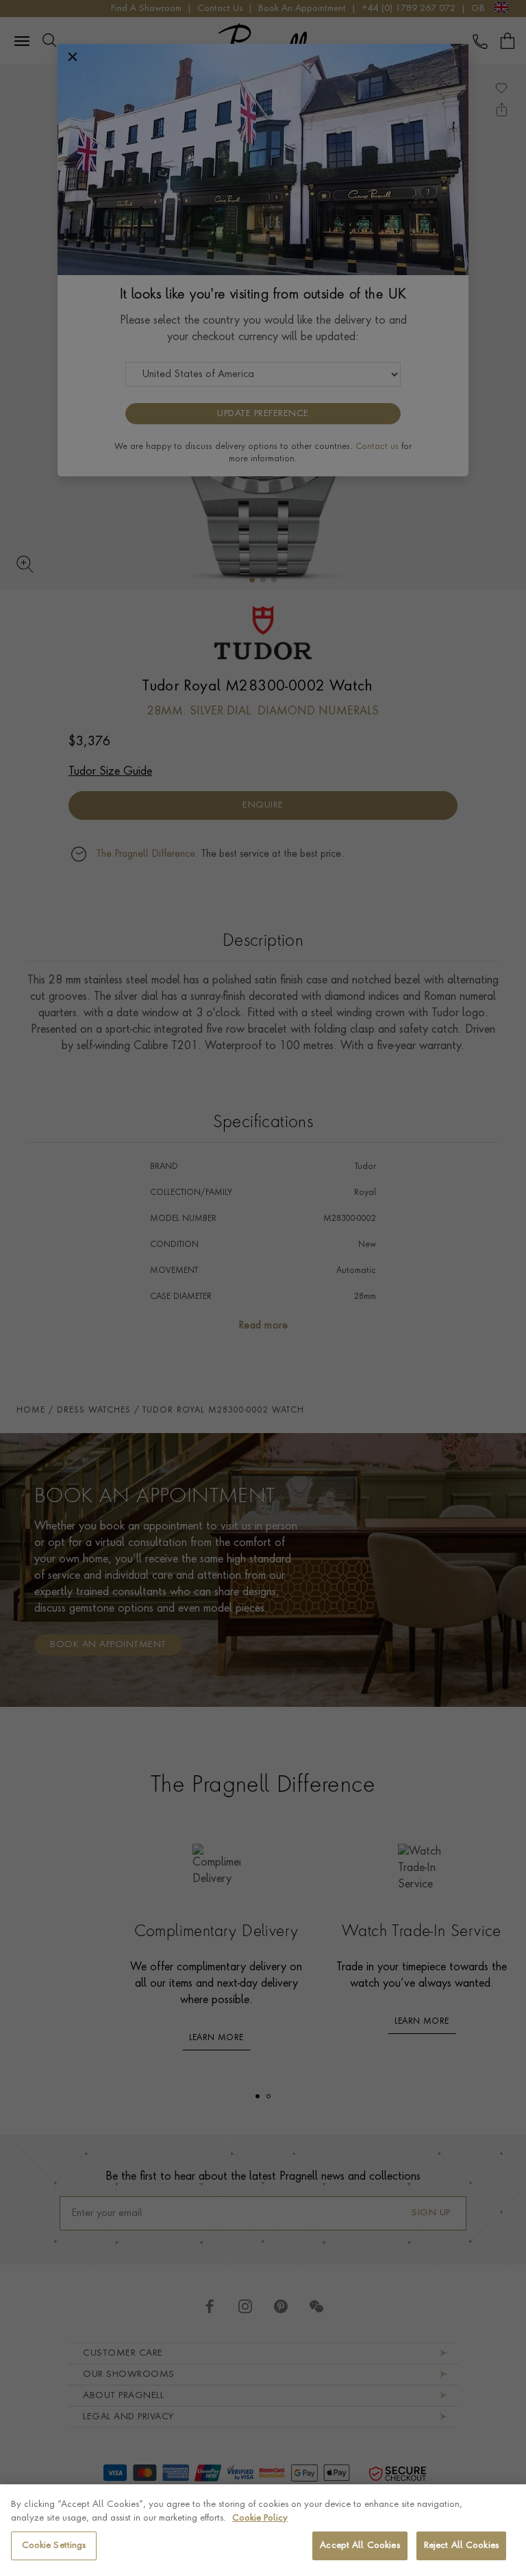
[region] (263, 2530)
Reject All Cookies (461, 2546)
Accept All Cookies (360, 2546)
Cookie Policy (260, 2518)
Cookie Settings (54, 2546)
